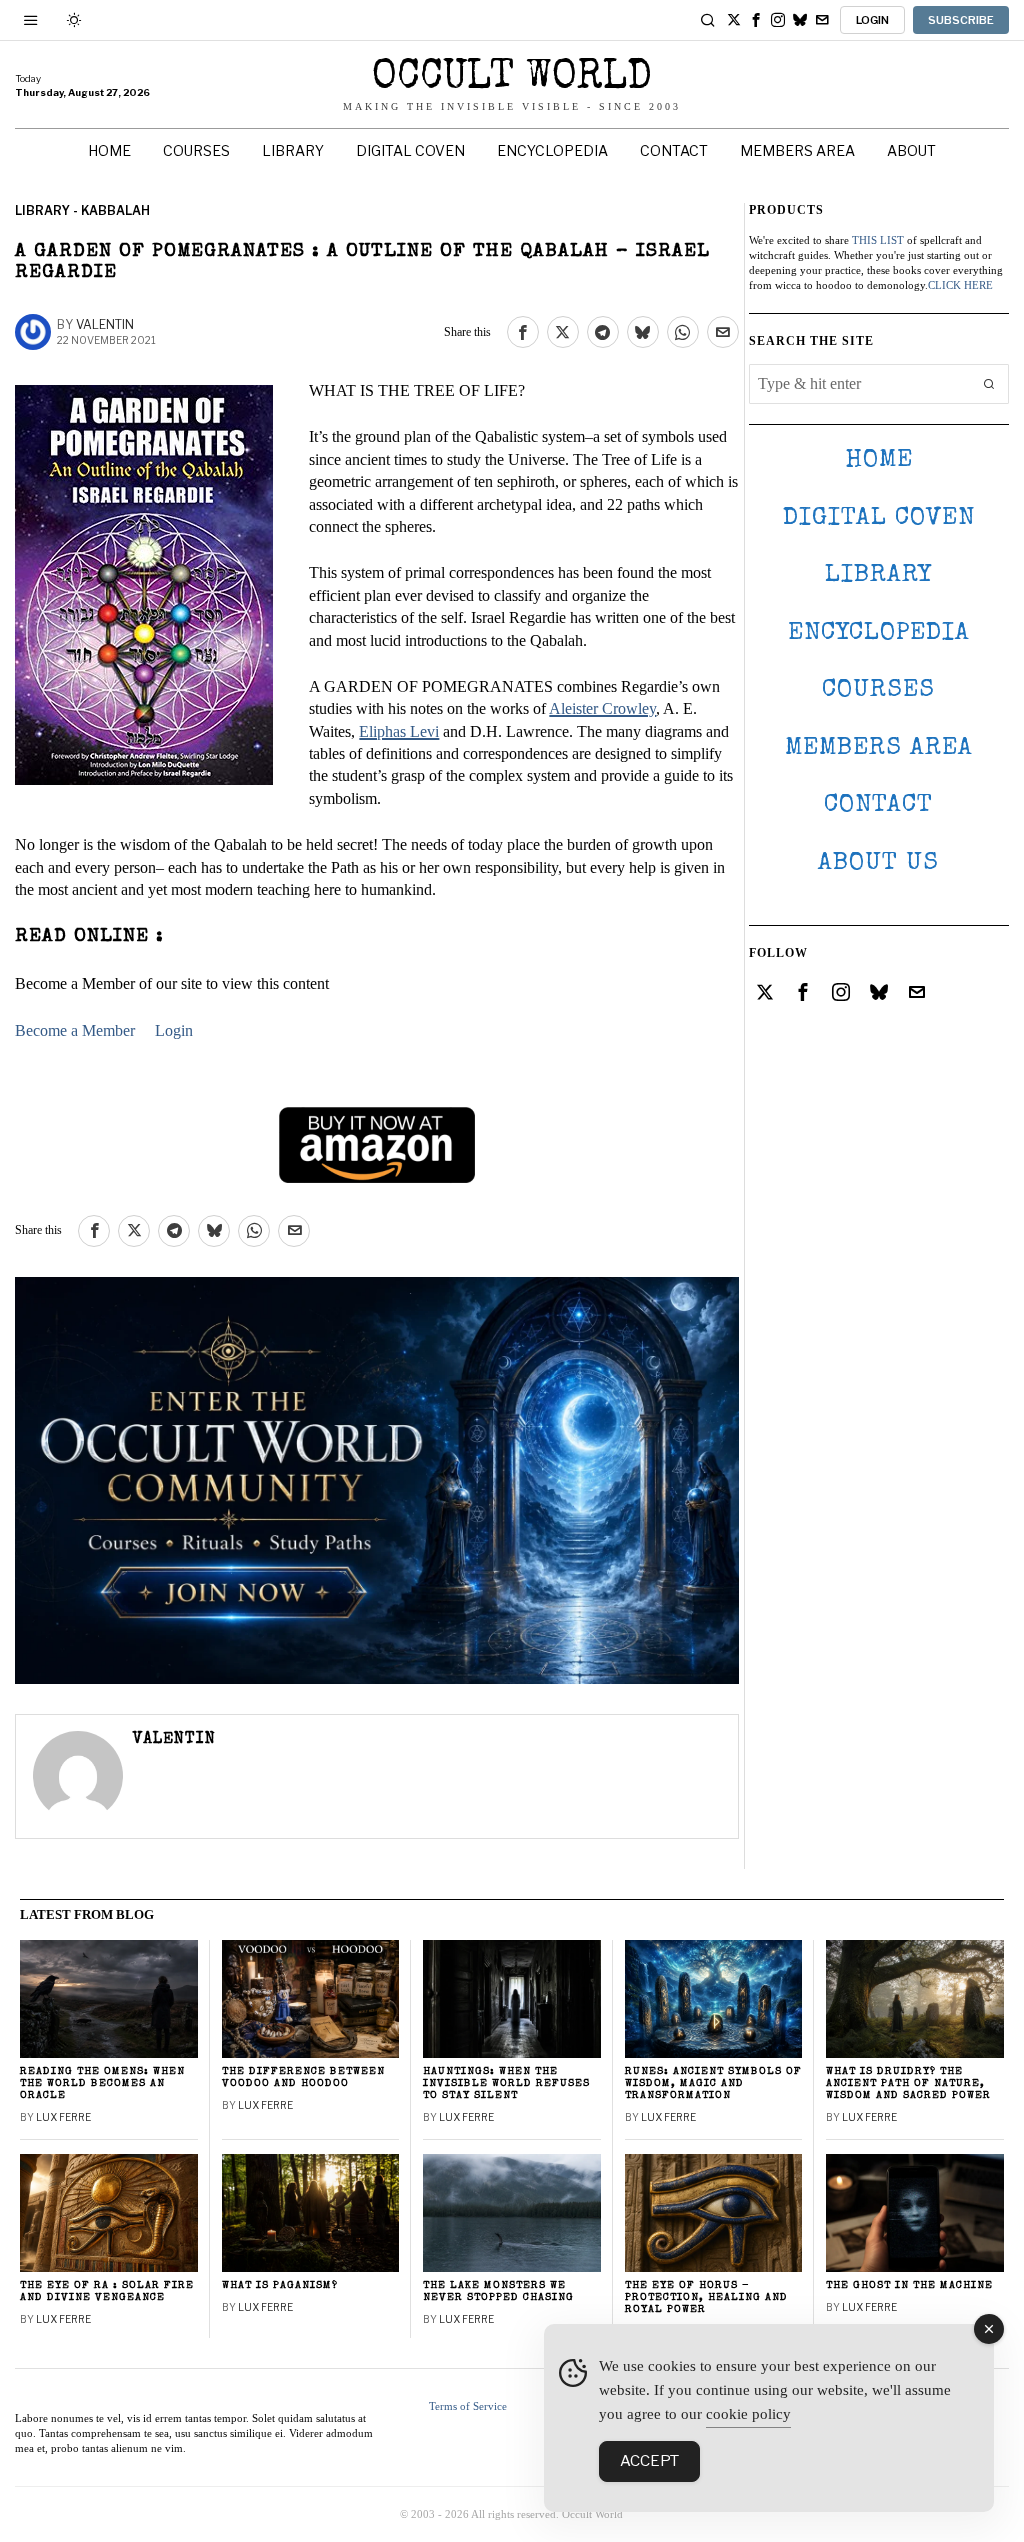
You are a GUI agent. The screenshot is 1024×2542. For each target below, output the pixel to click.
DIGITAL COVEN (879, 518)
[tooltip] (734, 20)
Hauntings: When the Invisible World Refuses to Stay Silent (506, 2083)
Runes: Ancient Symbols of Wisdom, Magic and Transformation (713, 2083)
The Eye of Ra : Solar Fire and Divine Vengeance (107, 2291)
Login (174, 1030)
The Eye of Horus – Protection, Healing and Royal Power (706, 2297)
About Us (878, 863)
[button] (989, 384)
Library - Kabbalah (82, 210)
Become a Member (75, 1030)
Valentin (105, 324)
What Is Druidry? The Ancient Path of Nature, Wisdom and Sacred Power (908, 2083)
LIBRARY (878, 575)
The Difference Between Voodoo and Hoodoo (303, 2077)
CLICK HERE (960, 285)
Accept (649, 2461)
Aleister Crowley (602, 708)
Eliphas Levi (399, 731)
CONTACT (878, 805)
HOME (879, 460)
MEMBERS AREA (879, 748)
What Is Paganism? (280, 2285)
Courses (878, 690)
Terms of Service (468, 2406)
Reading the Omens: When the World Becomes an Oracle (102, 2083)
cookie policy (748, 2414)
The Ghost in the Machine (909, 2285)
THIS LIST (878, 240)
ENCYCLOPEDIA (879, 633)
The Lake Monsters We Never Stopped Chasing (498, 2291)
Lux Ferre (63, 2117)
